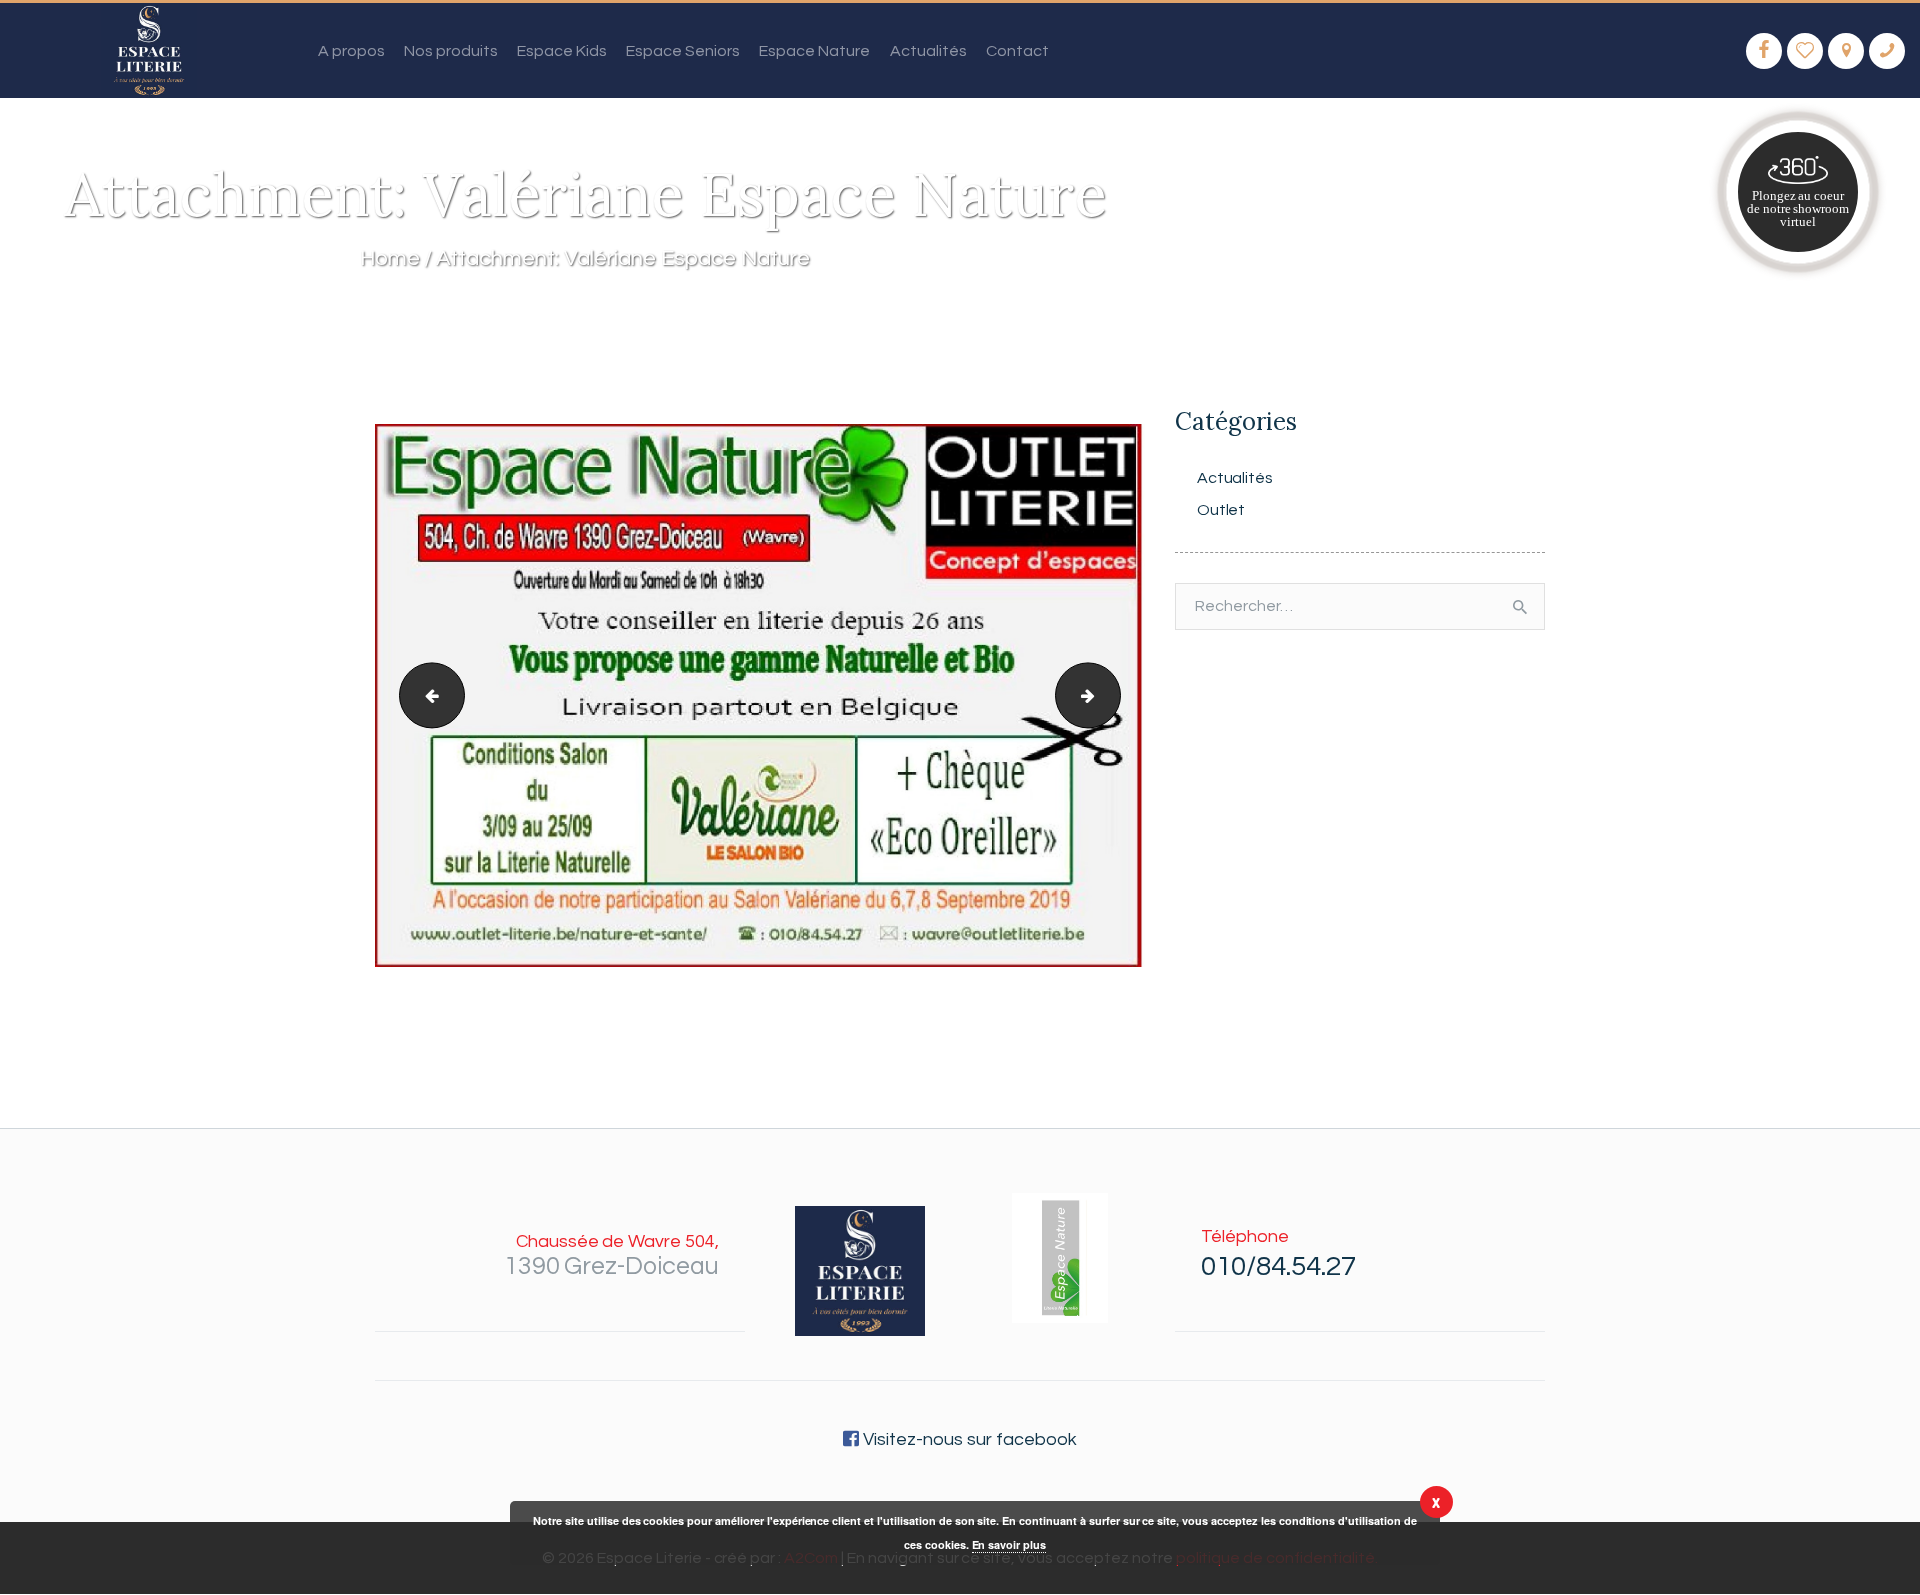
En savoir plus (1009, 1544)
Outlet (1221, 510)
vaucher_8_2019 (424, 696)
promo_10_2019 (1112, 696)
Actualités (1235, 478)
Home (390, 258)
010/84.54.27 (1278, 1266)
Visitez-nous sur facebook (967, 1439)
